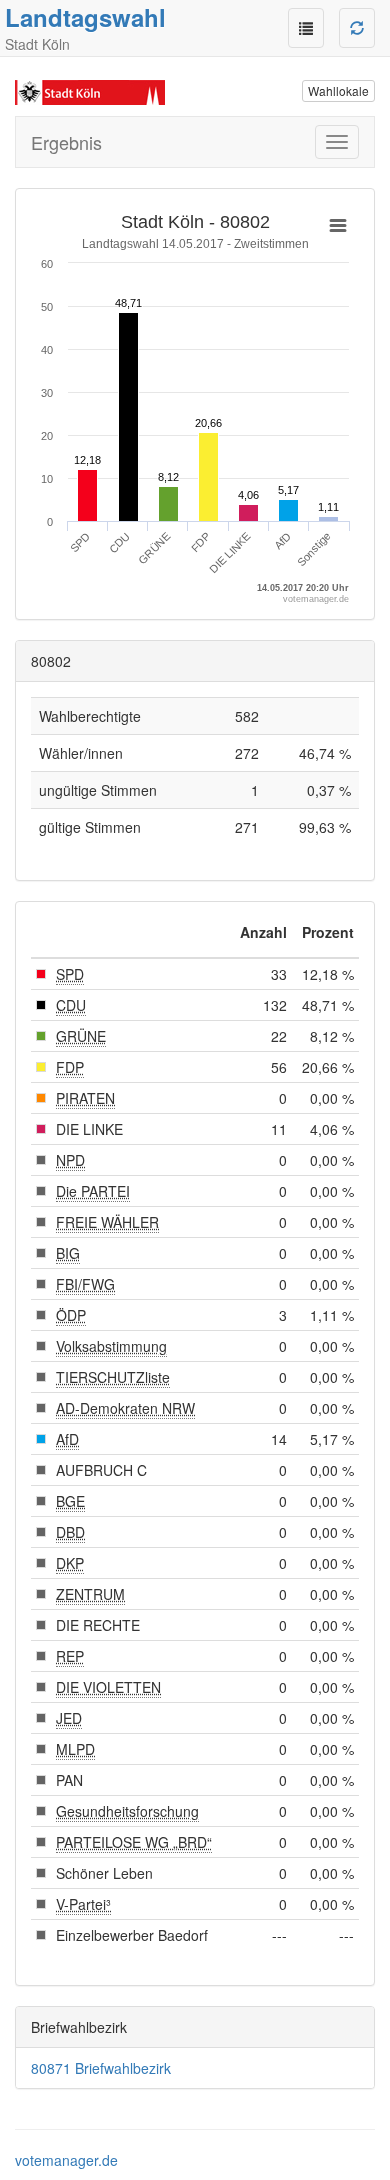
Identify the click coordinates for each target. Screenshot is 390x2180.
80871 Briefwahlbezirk (101, 2068)
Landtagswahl (85, 17)
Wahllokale (338, 90)
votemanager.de (66, 2160)
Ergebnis (66, 142)
